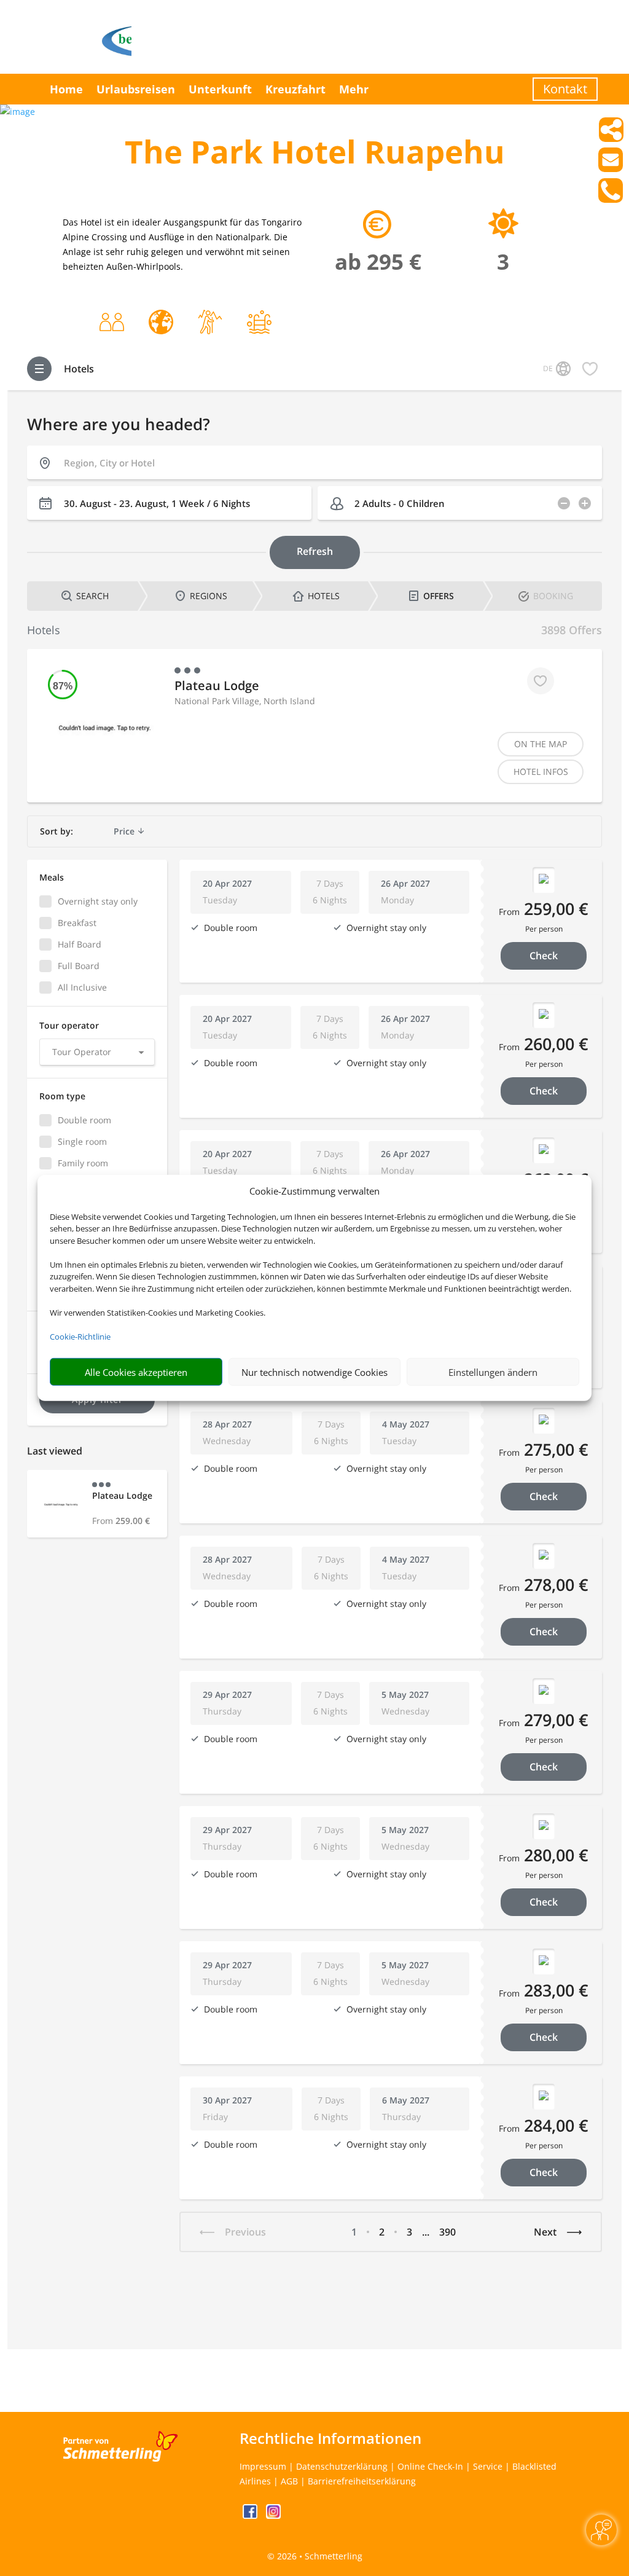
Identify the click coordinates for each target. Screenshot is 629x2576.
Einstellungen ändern (493, 1372)
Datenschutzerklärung (342, 2466)
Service (488, 2466)
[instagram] (273, 2515)
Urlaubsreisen (136, 89)
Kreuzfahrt (295, 89)
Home (66, 89)
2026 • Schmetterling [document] (318, 2556)
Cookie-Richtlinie (80, 1337)
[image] (18, 112)
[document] (314, 155)
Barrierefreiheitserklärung (362, 2481)
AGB (289, 2481)
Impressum (263, 2466)
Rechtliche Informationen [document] (330, 2438)
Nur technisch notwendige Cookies (314, 1372)
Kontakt (565, 89)
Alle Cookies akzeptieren (136, 1372)
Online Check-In (430, 2466)
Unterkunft (220, 89)
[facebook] (251, 2515)
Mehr (354, 89)
